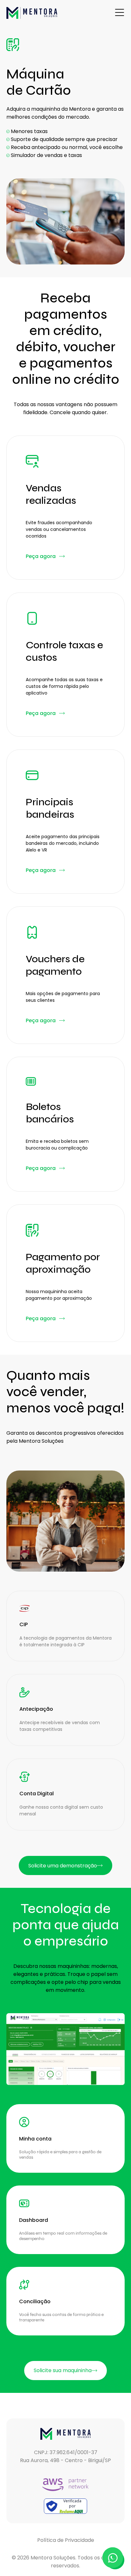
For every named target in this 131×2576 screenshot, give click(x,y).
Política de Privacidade (66, 2540)
